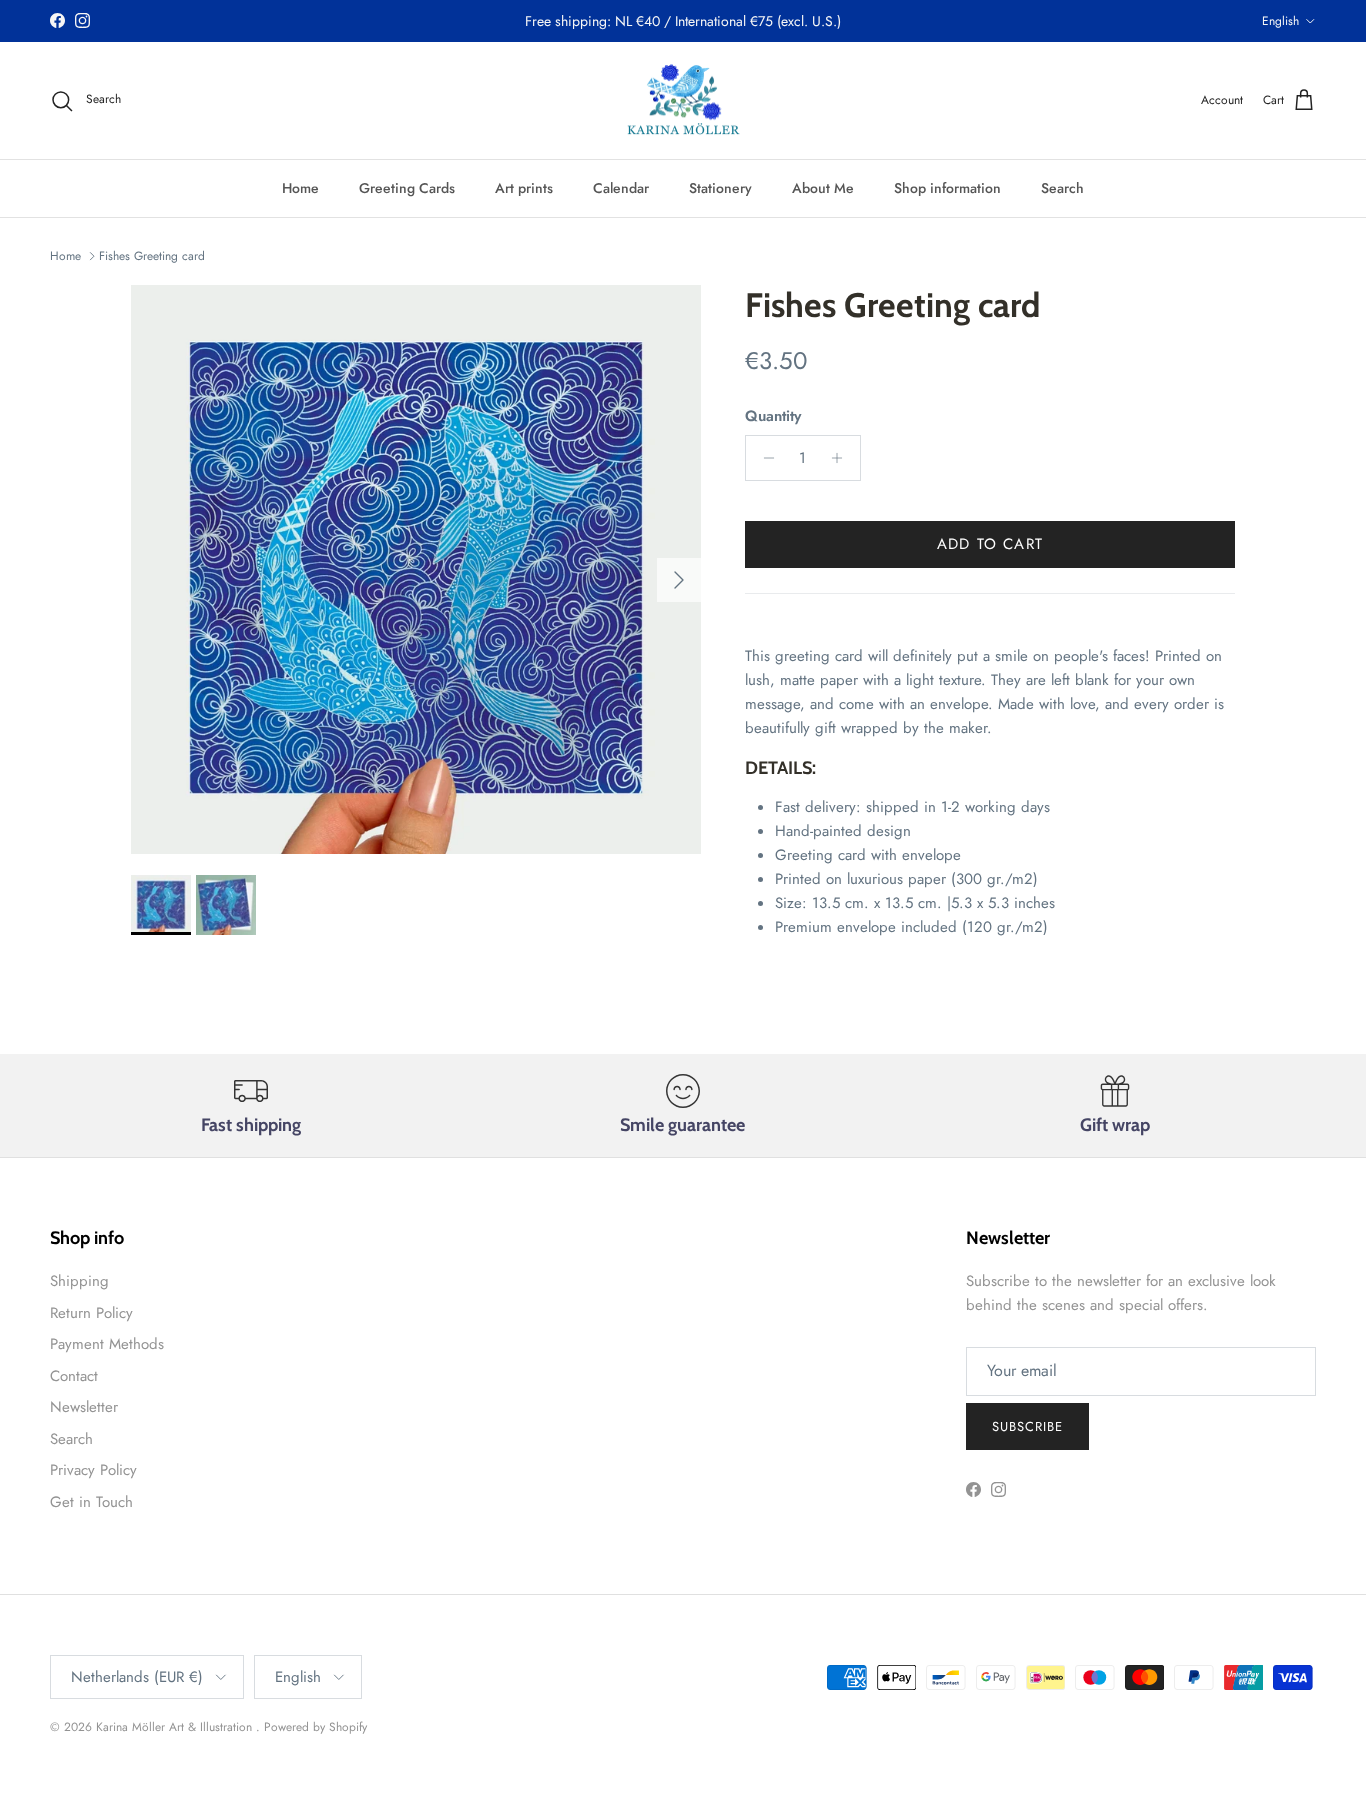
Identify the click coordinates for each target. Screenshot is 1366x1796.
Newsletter (84, 1407)
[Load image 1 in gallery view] (416, 570)
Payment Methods (107, 1344)
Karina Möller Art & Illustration (176, 1727)
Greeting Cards (407, 188)
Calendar (621, 188)
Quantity (773, 416)
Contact (74, 1376)
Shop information (947, 188)
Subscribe (1027, 1426)
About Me (823, 188)
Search (1062, 188)
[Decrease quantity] (763, 458)
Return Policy (91, 1313)
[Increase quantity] (842, 458)
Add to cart (990, 544)
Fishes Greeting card (152, 256)
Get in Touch (91, 1502)
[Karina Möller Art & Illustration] (683, 101)
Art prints (524, 188)
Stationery (720, 188)
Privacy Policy (93, 1470)
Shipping (79, 1281)
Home (300, 188)
